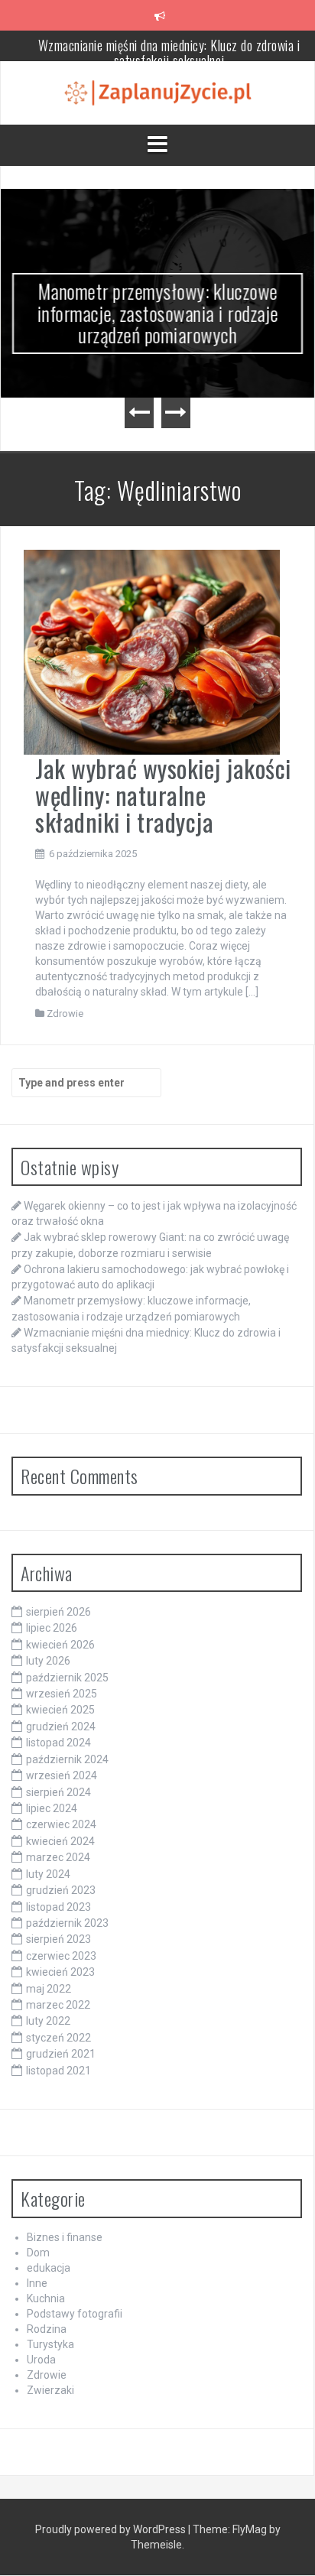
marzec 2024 (58, 1857)
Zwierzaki (50, 2390)
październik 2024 (67, 1759)
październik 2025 (67, 1678)
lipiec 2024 (52, 1808)
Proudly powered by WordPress (112, 2529)
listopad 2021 (58, 2071)
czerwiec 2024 (61, 1824)
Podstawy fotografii (75, 2314)
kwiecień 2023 (60, 1972)
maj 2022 (49, 1989)
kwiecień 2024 (60, 1841)
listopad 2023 (58, 1907)
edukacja (49, 2268)
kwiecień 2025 (60, 1710)
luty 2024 (48, 1874)
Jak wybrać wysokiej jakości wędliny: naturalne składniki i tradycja (163, 795)
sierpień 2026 (58, 1612)
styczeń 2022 (58, 2038)
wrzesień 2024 (62, 1775)
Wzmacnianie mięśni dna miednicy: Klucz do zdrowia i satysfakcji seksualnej (169, 53)
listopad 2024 (58, 1743)
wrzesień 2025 (62, 1694)
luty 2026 (48, 1661)
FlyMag (250, 2529)
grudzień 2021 (61, 2054)
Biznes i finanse (65, 2237)
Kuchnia (46, 2298)
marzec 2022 (58, 2005)
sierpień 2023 (58, 1939)
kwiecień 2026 (60, 1645)
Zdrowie (65, 1014)
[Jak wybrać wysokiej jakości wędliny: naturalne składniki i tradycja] (152, 651)
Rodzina (47, 2329)
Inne (37, 2283)
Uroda (41, 2360)
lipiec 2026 (52, 1628)
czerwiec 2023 (61, 1956)
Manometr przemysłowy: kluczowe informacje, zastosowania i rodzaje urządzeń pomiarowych (157, 313)
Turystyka (50, 2344)
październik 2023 (67, 1923)
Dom (38, 2253)
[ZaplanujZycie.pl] (158, 92)
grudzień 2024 (61, 1727)
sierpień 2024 (58, 1792)
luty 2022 (48, 2021)
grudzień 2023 (61, 1890)
